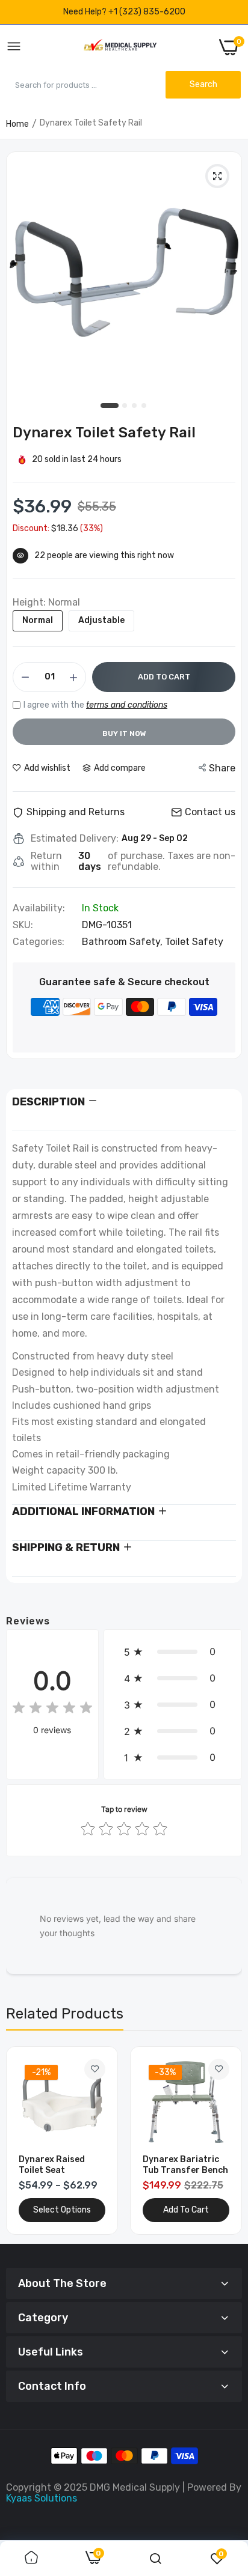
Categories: (39, 942)
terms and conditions (127, 705)
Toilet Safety (194, 942)
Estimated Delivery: (75, 839)
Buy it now (124, 734)
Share (222, 768)
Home (17, 124)
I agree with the (95, 705)
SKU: (23, 925)
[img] (52, 1709)
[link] (95, 2069)
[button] (173, 1651)
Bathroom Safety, (123, 942)
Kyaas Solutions (42, 2498)
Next (227, 2140)
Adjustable (101, 620)
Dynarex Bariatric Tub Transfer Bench (185, 2165)
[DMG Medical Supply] (120, 47)
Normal (38, 620)
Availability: (39, 908)
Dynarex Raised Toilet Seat (52, 2165)
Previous (21, 2140)
